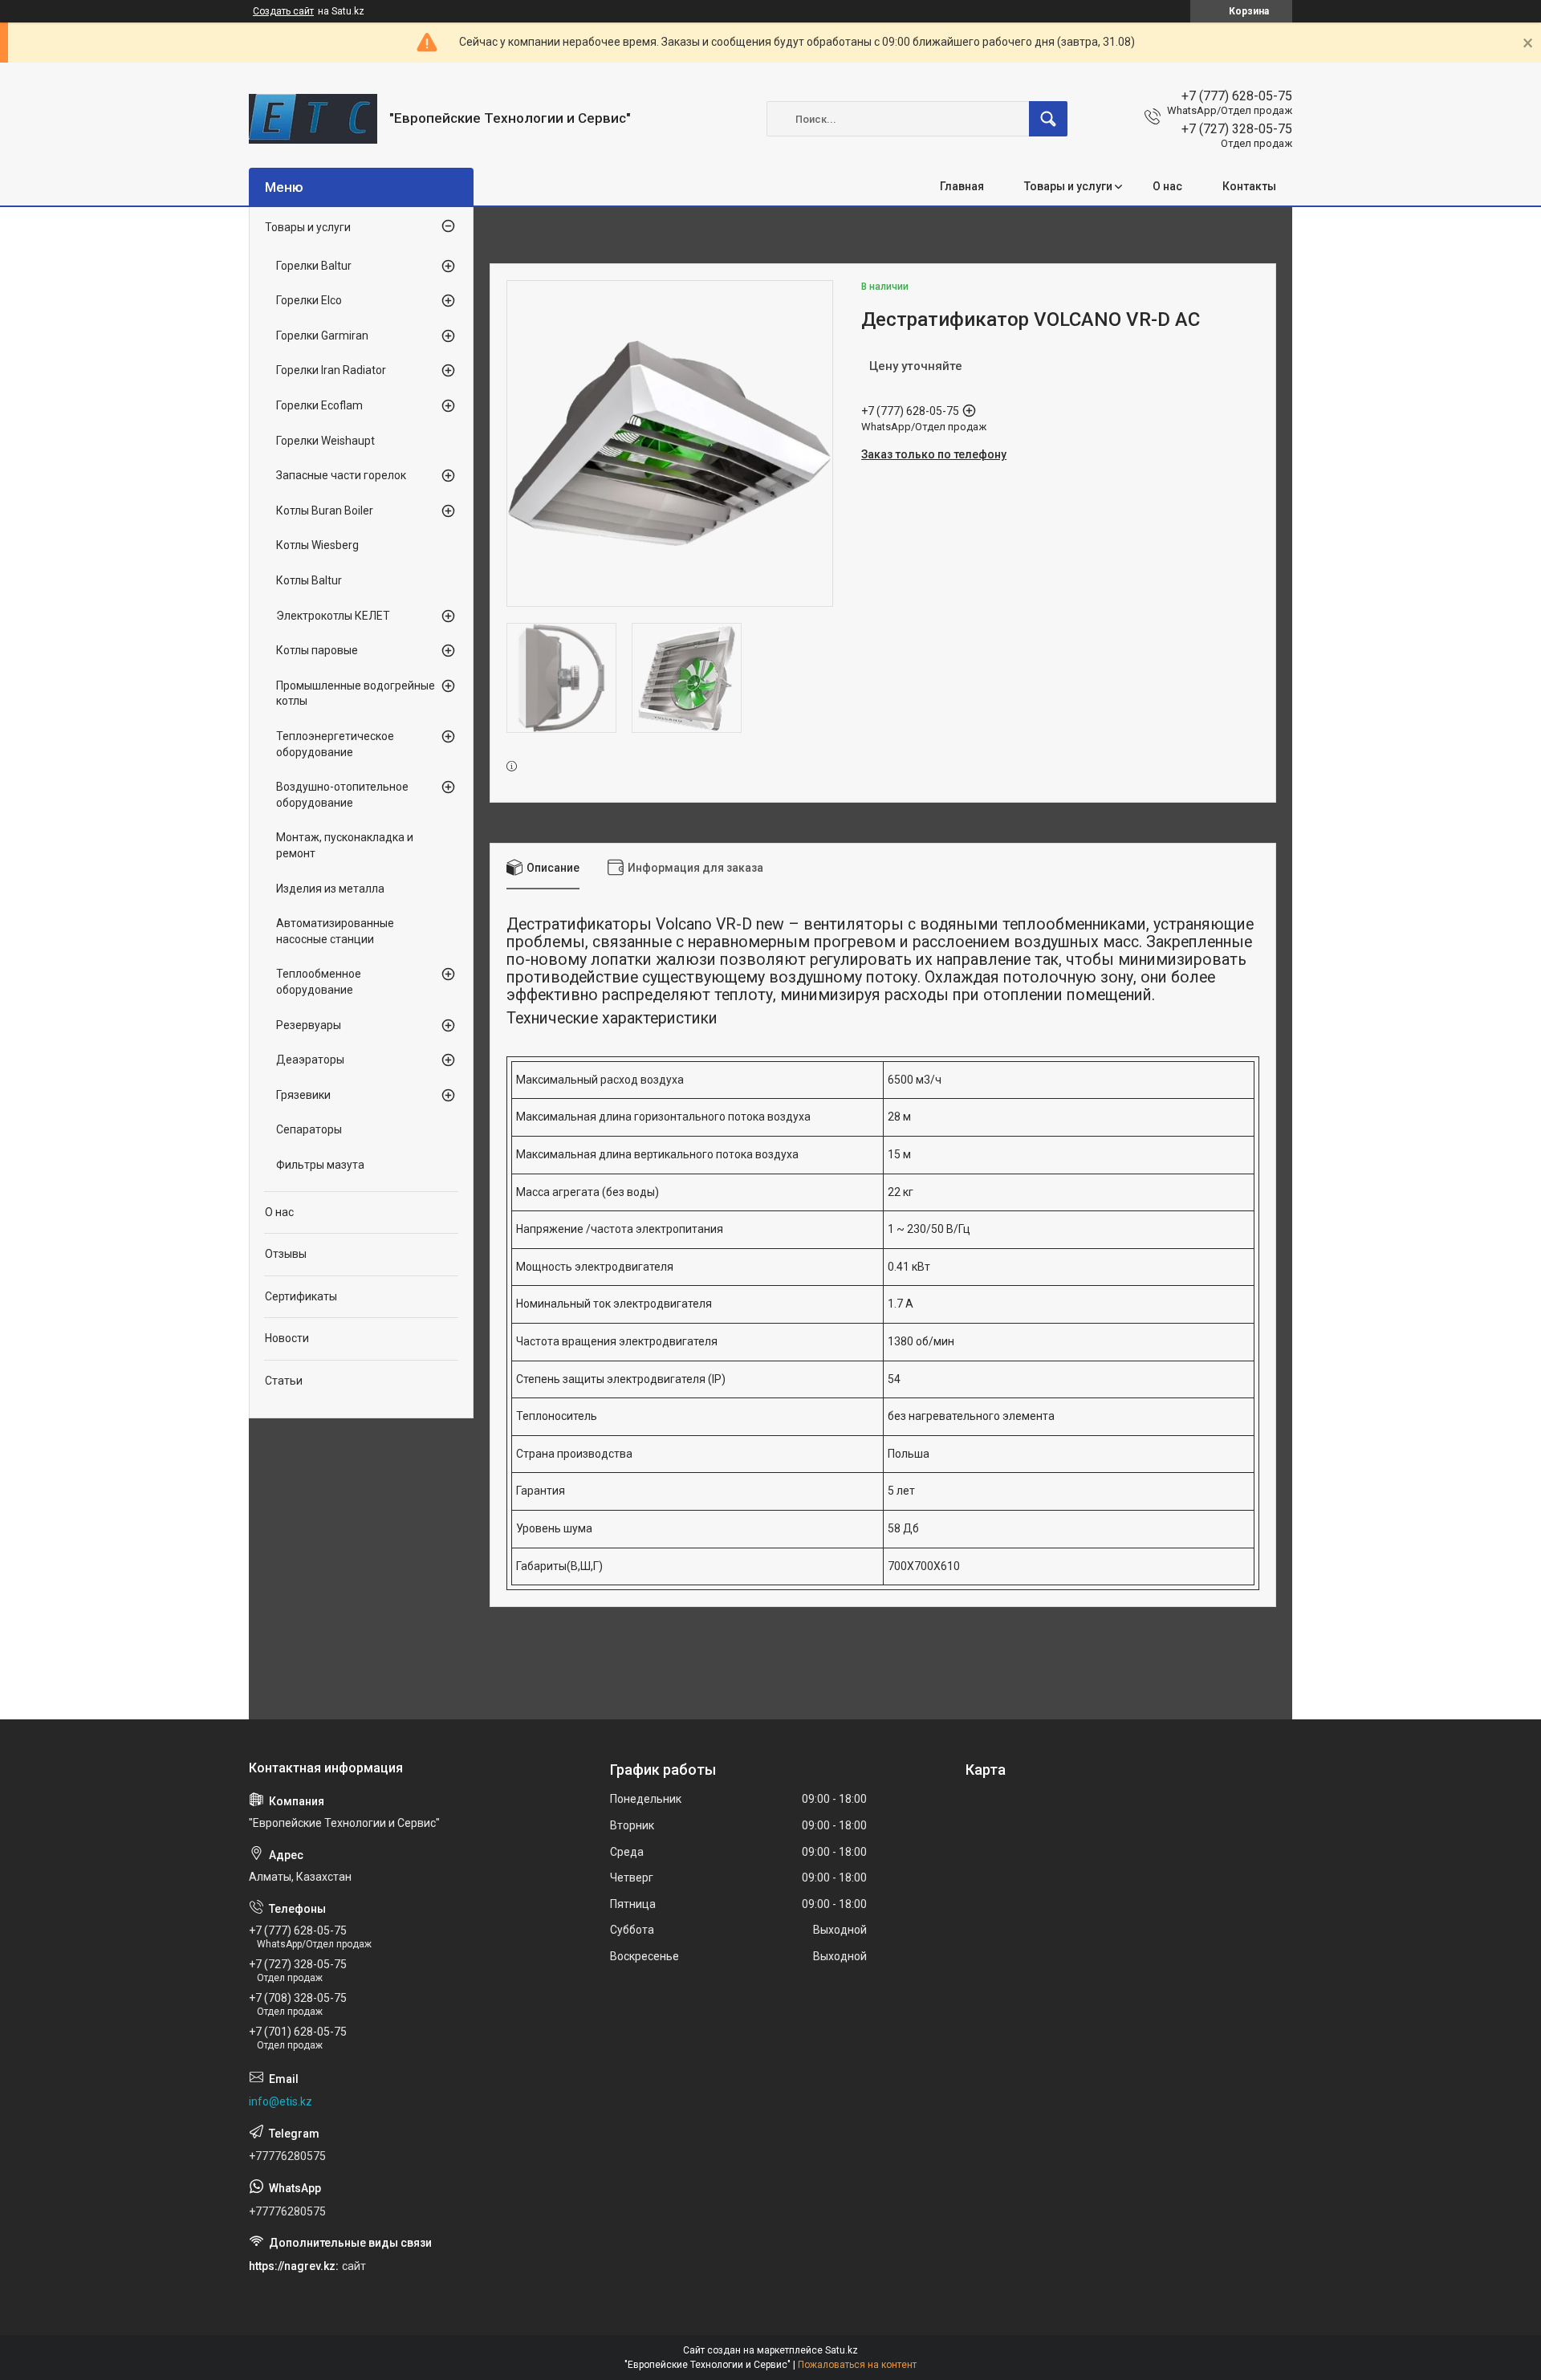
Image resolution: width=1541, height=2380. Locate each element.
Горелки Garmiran (322, 336)
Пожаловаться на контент (857, 2365)
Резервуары (309, 1025)
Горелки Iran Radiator (331, 370)
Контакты (1249, 186)
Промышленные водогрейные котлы (356, 694)
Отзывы (286, 1254)
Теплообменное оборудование (319, 982)
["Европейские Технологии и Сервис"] (313, 119)
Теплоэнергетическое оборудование (335, 744)
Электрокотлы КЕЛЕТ (333, 616)
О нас (1167, 186)
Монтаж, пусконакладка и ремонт (345, 845)
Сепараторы (309, 1129)
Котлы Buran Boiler (325, 511)
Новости (287, 1338)
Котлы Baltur (309, 580)
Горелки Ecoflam (319, 405)
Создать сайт (283, 11)
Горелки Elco (309, 300)
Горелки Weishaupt (325, 441)
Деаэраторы (310, 1060)
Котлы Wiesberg (317, 545)
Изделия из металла (330, 889)
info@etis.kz (281, 2101)
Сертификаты (301, 1296)
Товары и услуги (1068, 186)
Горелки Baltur (314, 266)
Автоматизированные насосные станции (335, 931)
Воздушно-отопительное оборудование (342, 795)
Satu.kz (842, 2350)
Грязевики (303, 1095)
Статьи (284, 1381)
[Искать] (1048, 119)
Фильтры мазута (320, 1165)
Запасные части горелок (341, 475)
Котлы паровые (317, 650)
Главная (962, 186)
